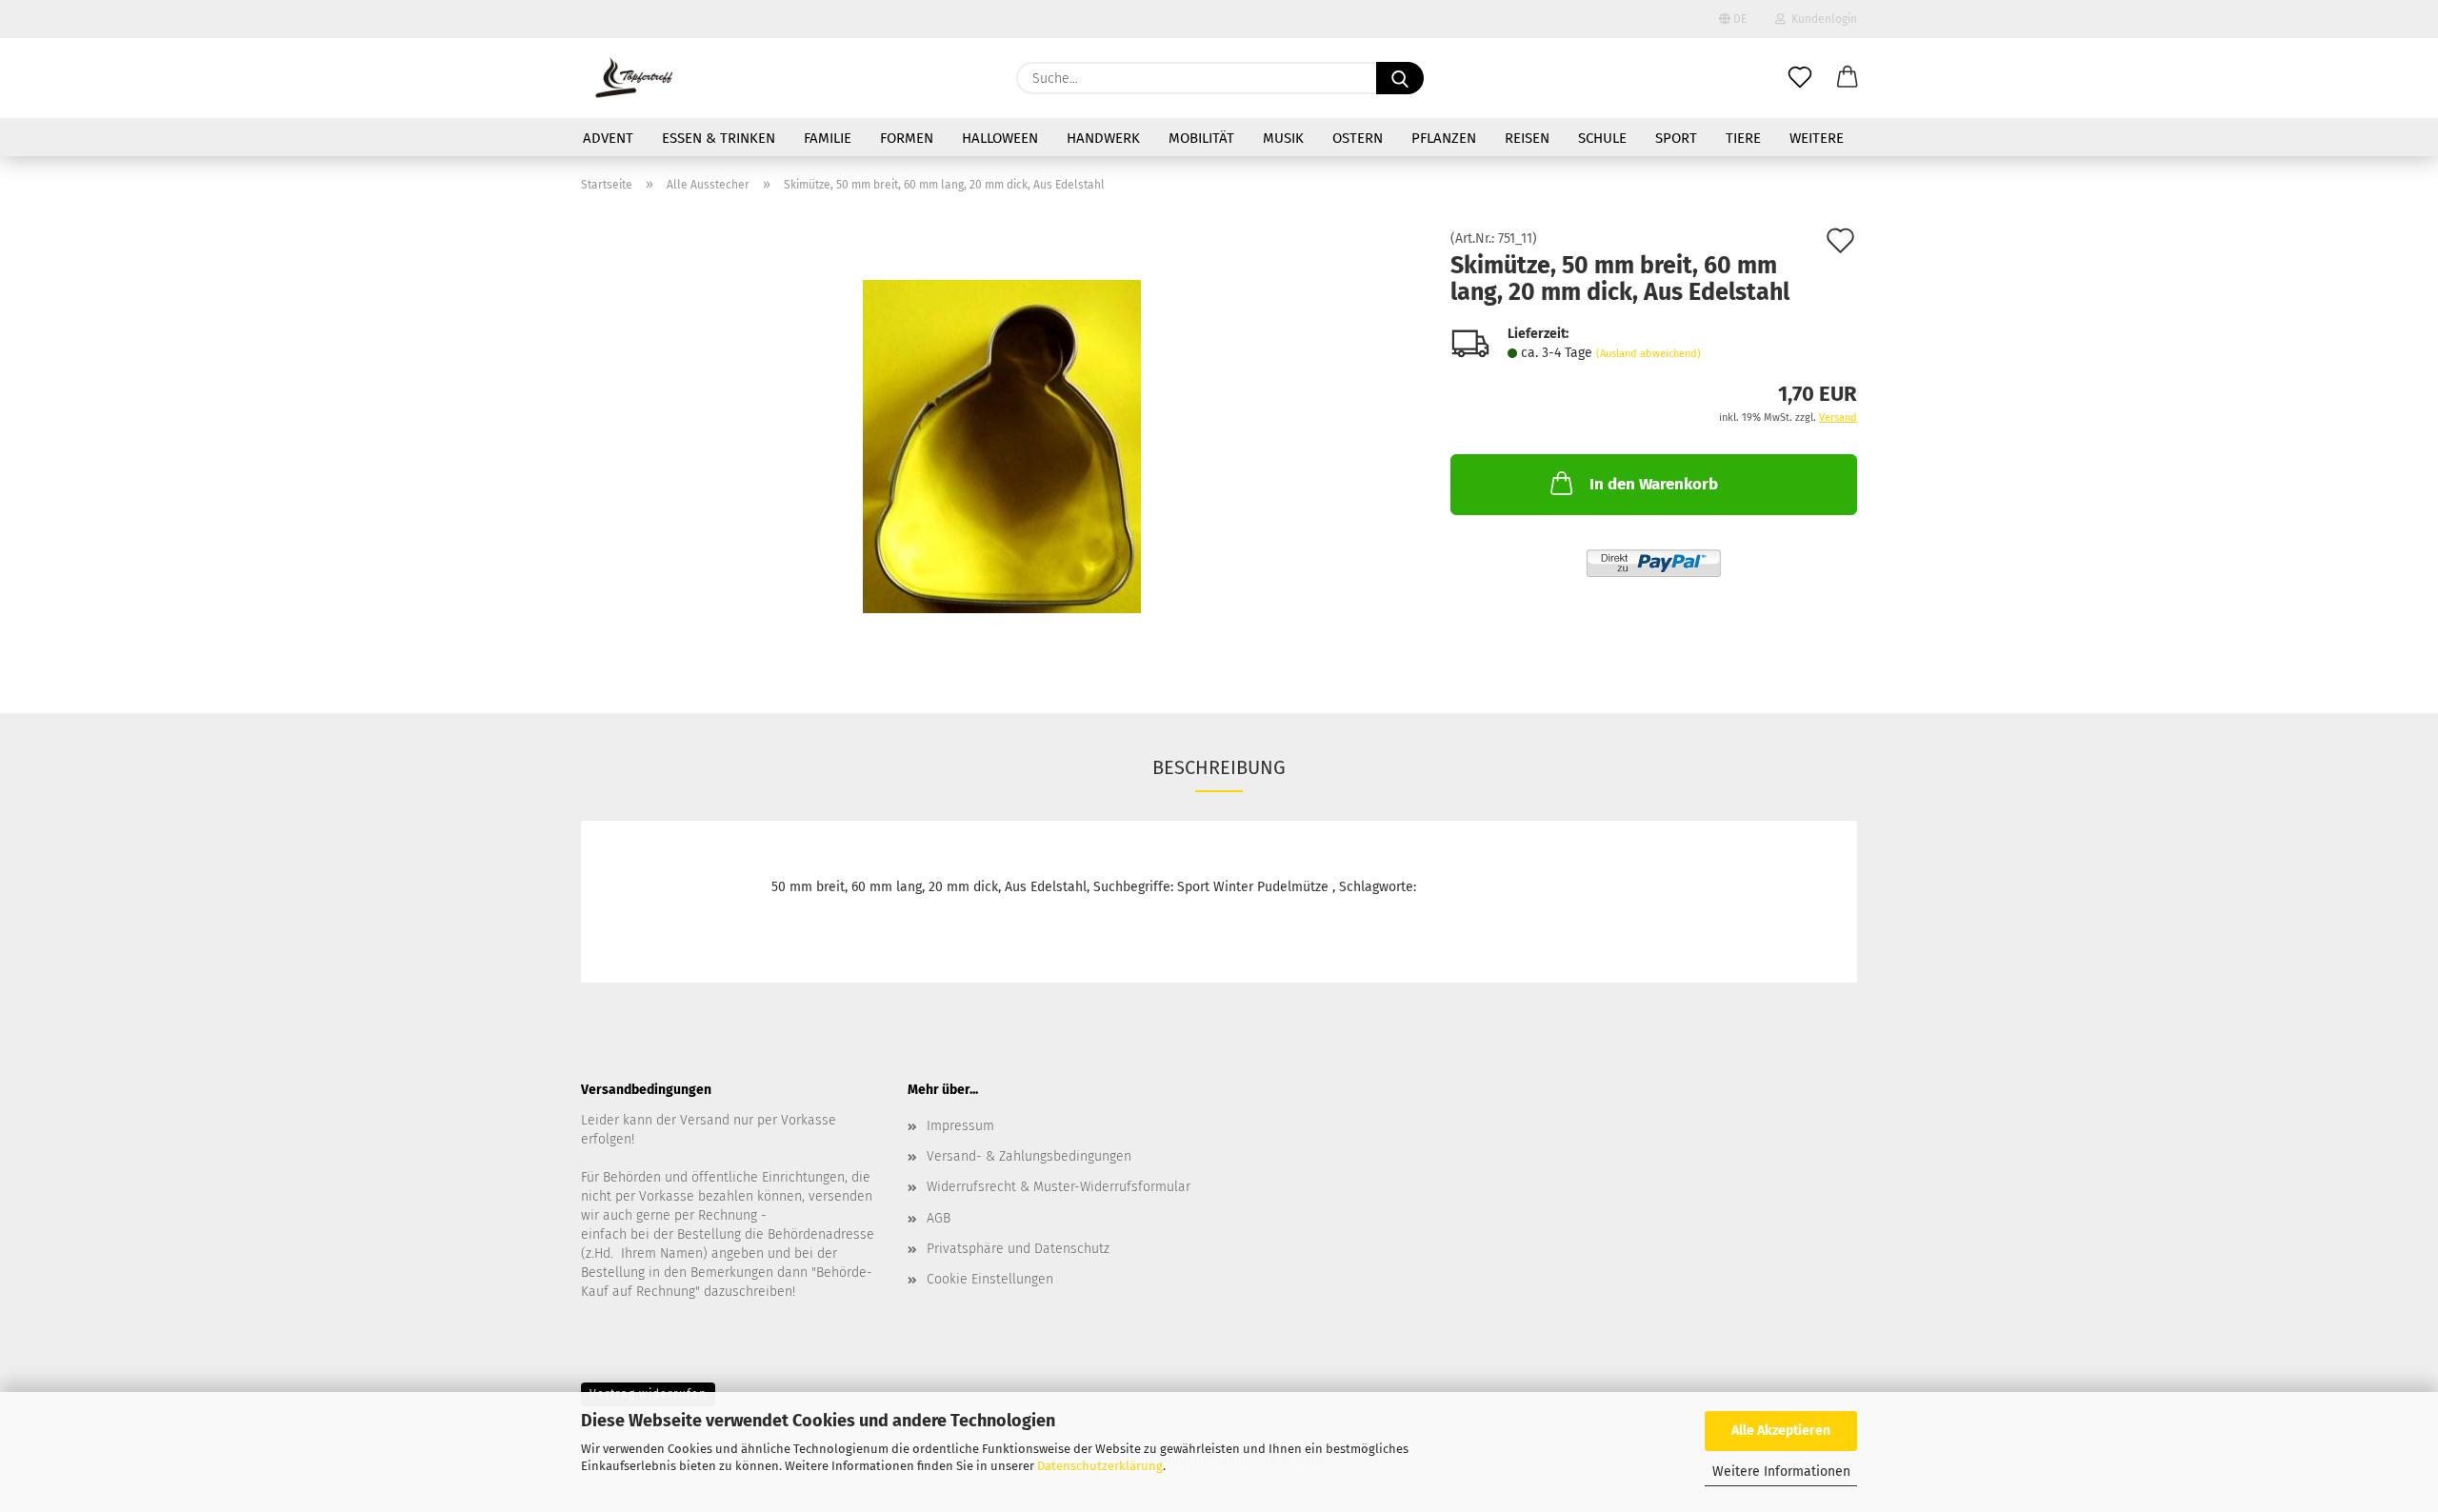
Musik (1283, 138)
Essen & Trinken (719, 138)
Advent (608, 138)
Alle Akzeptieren (1781, 1431)
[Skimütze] (1002, 446)
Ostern (1358, 138)
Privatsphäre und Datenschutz (1018, 1249)
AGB (939, 1218)
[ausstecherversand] (634, 78)
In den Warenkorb (1654, 484)
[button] (1848, 78)
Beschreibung (1219, 767)
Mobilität (1201, 138)
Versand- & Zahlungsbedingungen (1029, 1156)
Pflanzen (1444, 138)
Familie (828, 138)
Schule (1602, 138)
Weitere (1817, 138)
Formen (907, 138)
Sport (1676, 138)
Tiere (1743, 138)
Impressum (960, 1126)
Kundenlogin (1821, 19)
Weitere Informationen (1781, 1472)
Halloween (1000, 138)
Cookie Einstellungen (990, 1279)
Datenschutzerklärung (1100, 1466)
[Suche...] (1400, 78)
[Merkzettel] (1800, 78)
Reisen (1527, 138)
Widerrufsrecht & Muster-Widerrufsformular (1059, 1187)
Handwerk (1103, 138)
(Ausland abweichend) (1649, 354)
